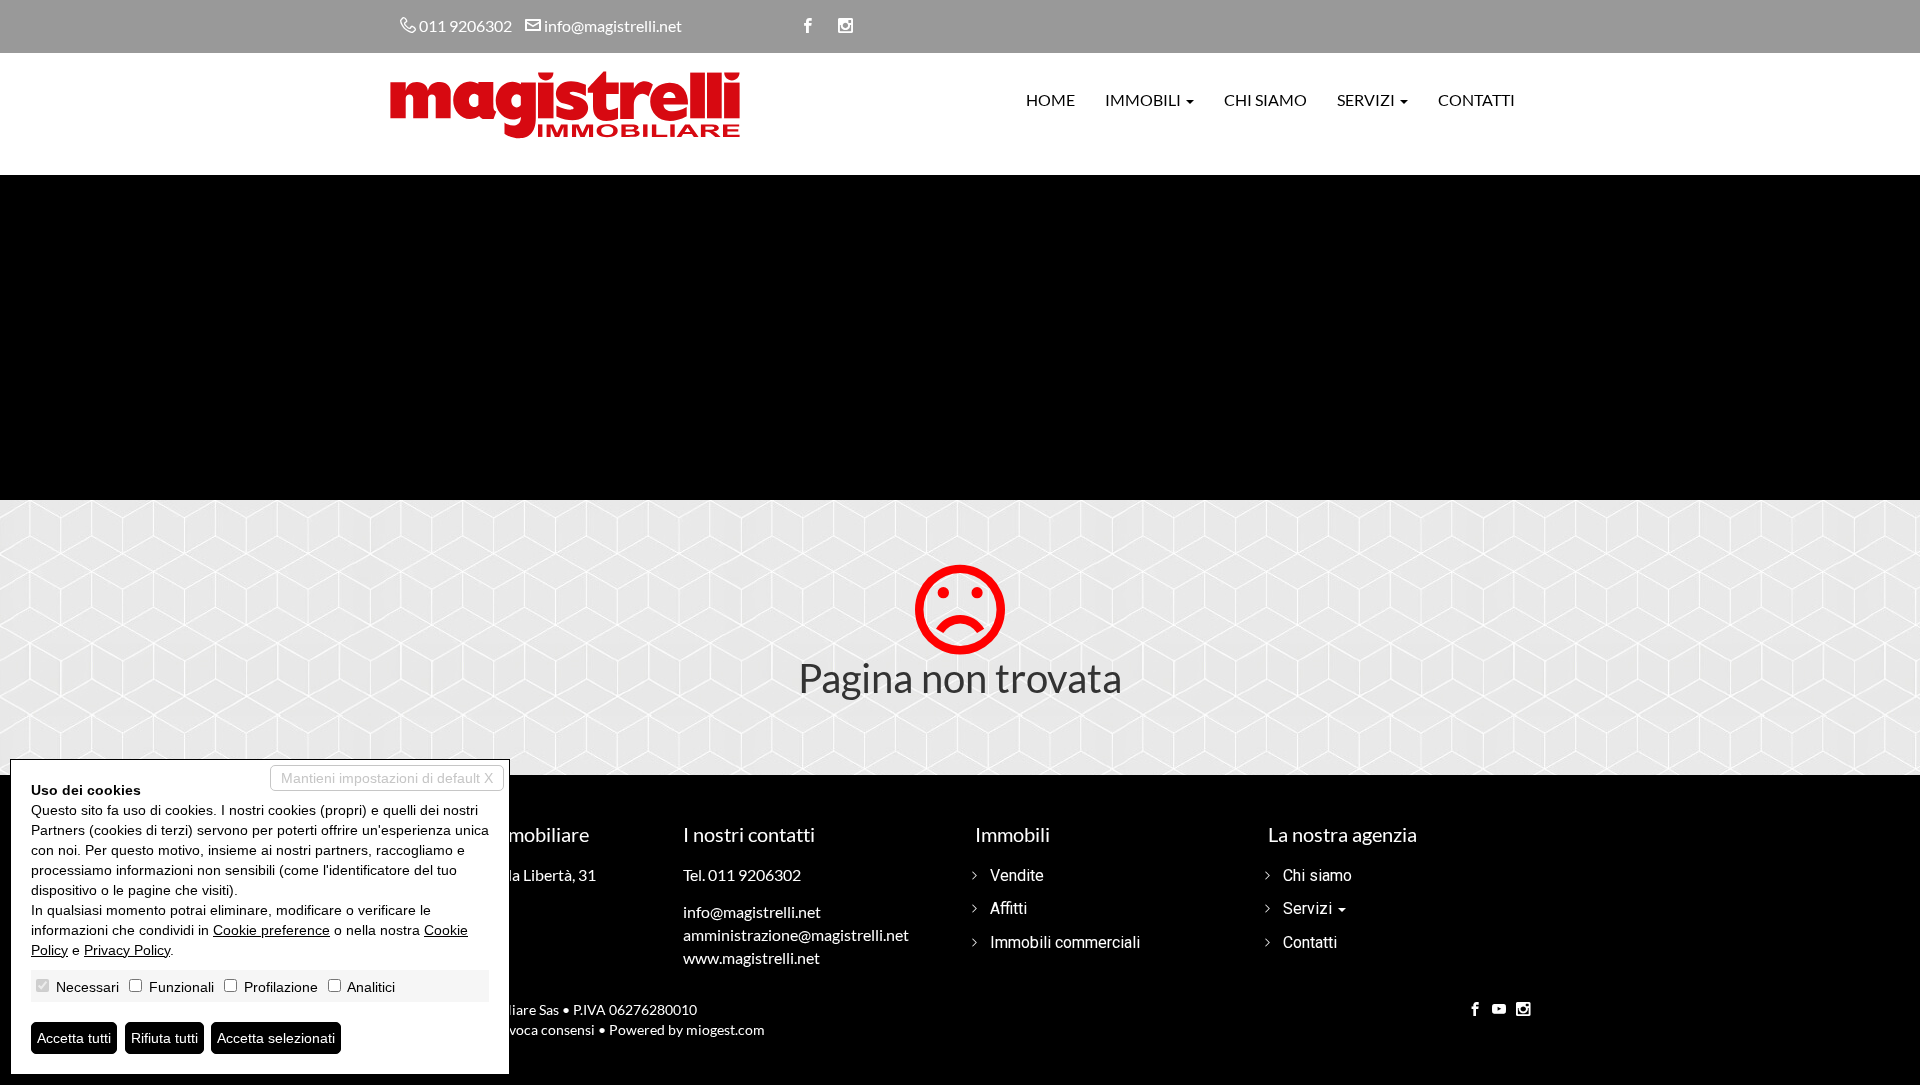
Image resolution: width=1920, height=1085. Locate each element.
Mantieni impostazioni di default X (387, 778)
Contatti (1476, 99)
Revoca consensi (544, 1029)
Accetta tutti (74, 1038)
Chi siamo (1265, 99)
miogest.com (725, 1029)
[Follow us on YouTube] (1499, 1010)
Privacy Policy (127, 950)
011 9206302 (465, 25)
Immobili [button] (1144, 99)
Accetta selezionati (276, 1038)
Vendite (1017, 875)
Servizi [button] (1367, 99)
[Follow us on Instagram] (1523, 1010)
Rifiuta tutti (164, 1038)
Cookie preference (271, 930)
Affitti (1008, 908)
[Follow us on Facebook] (1475, 1010)
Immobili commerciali (1065, 942)
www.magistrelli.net (751, 957)
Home (1050, 99)
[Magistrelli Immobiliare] (565, 102)
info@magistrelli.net (613, 25)
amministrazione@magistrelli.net (796, 934)
